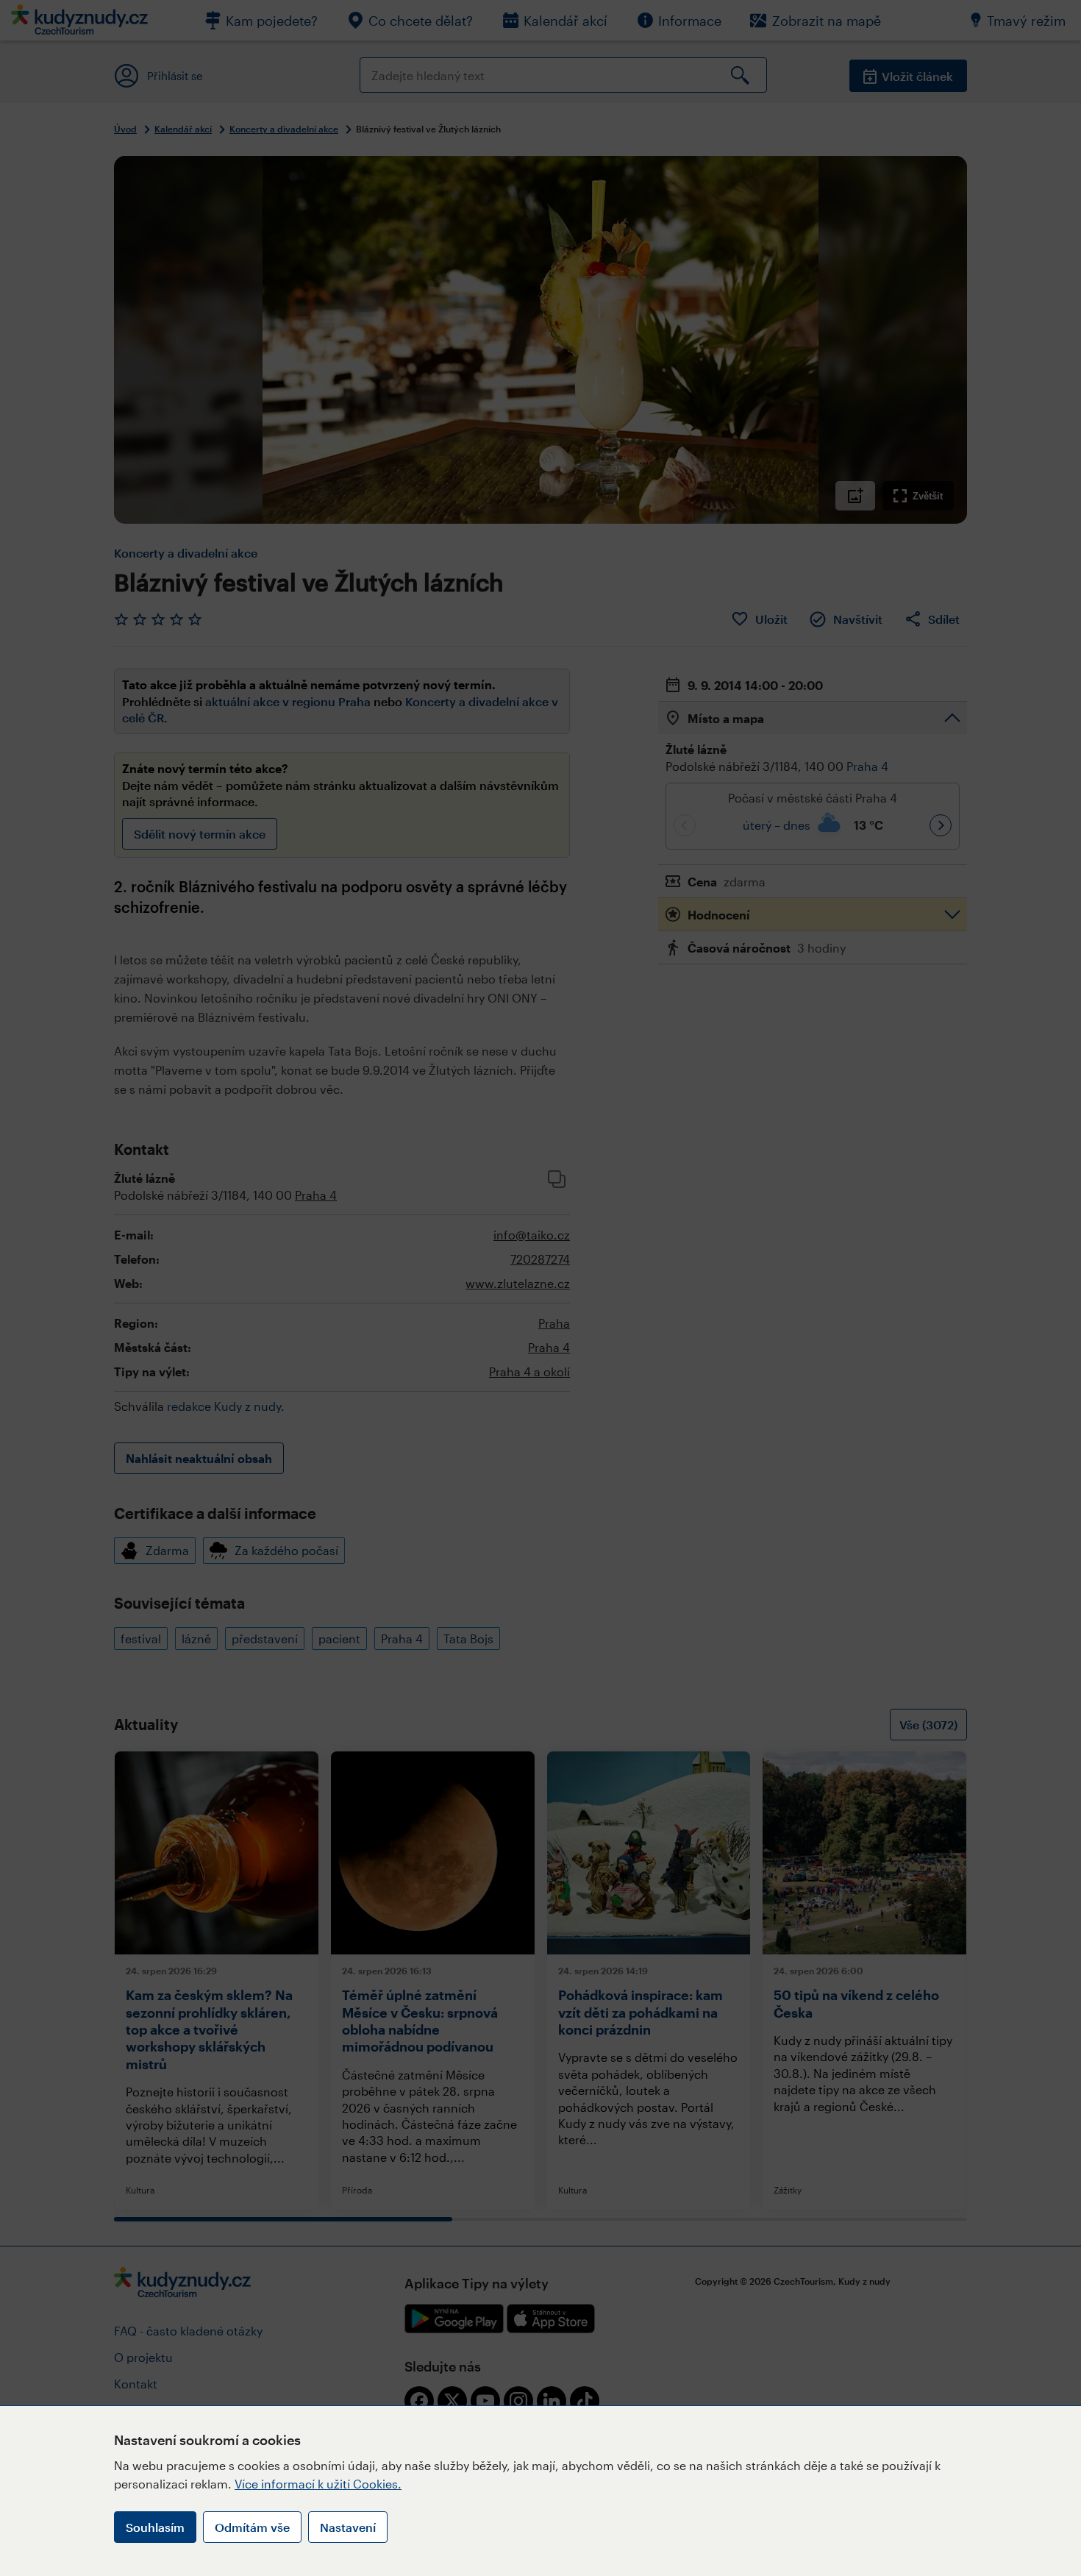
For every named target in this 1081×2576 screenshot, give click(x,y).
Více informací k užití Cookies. (318, 2484)
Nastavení (348, 2527)
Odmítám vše (252, 2527)
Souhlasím (155, 2527)
